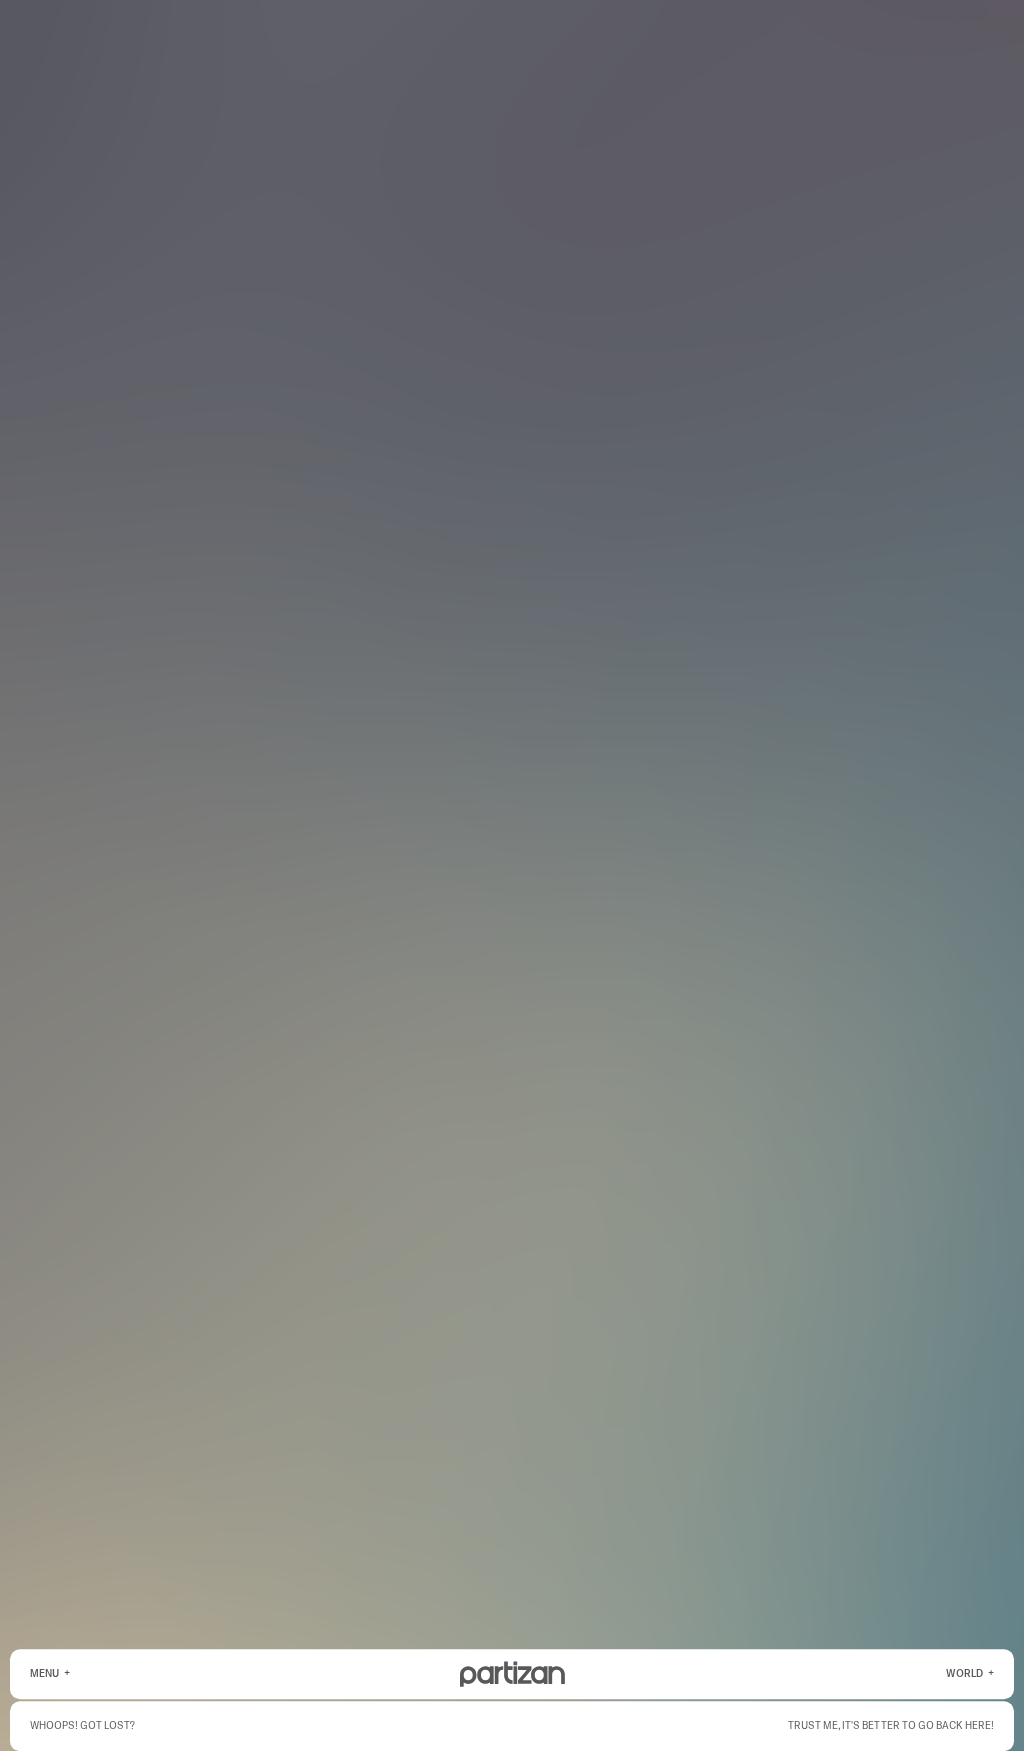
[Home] (512, 1674)
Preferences (312, 1707)
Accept (243, 1707)
